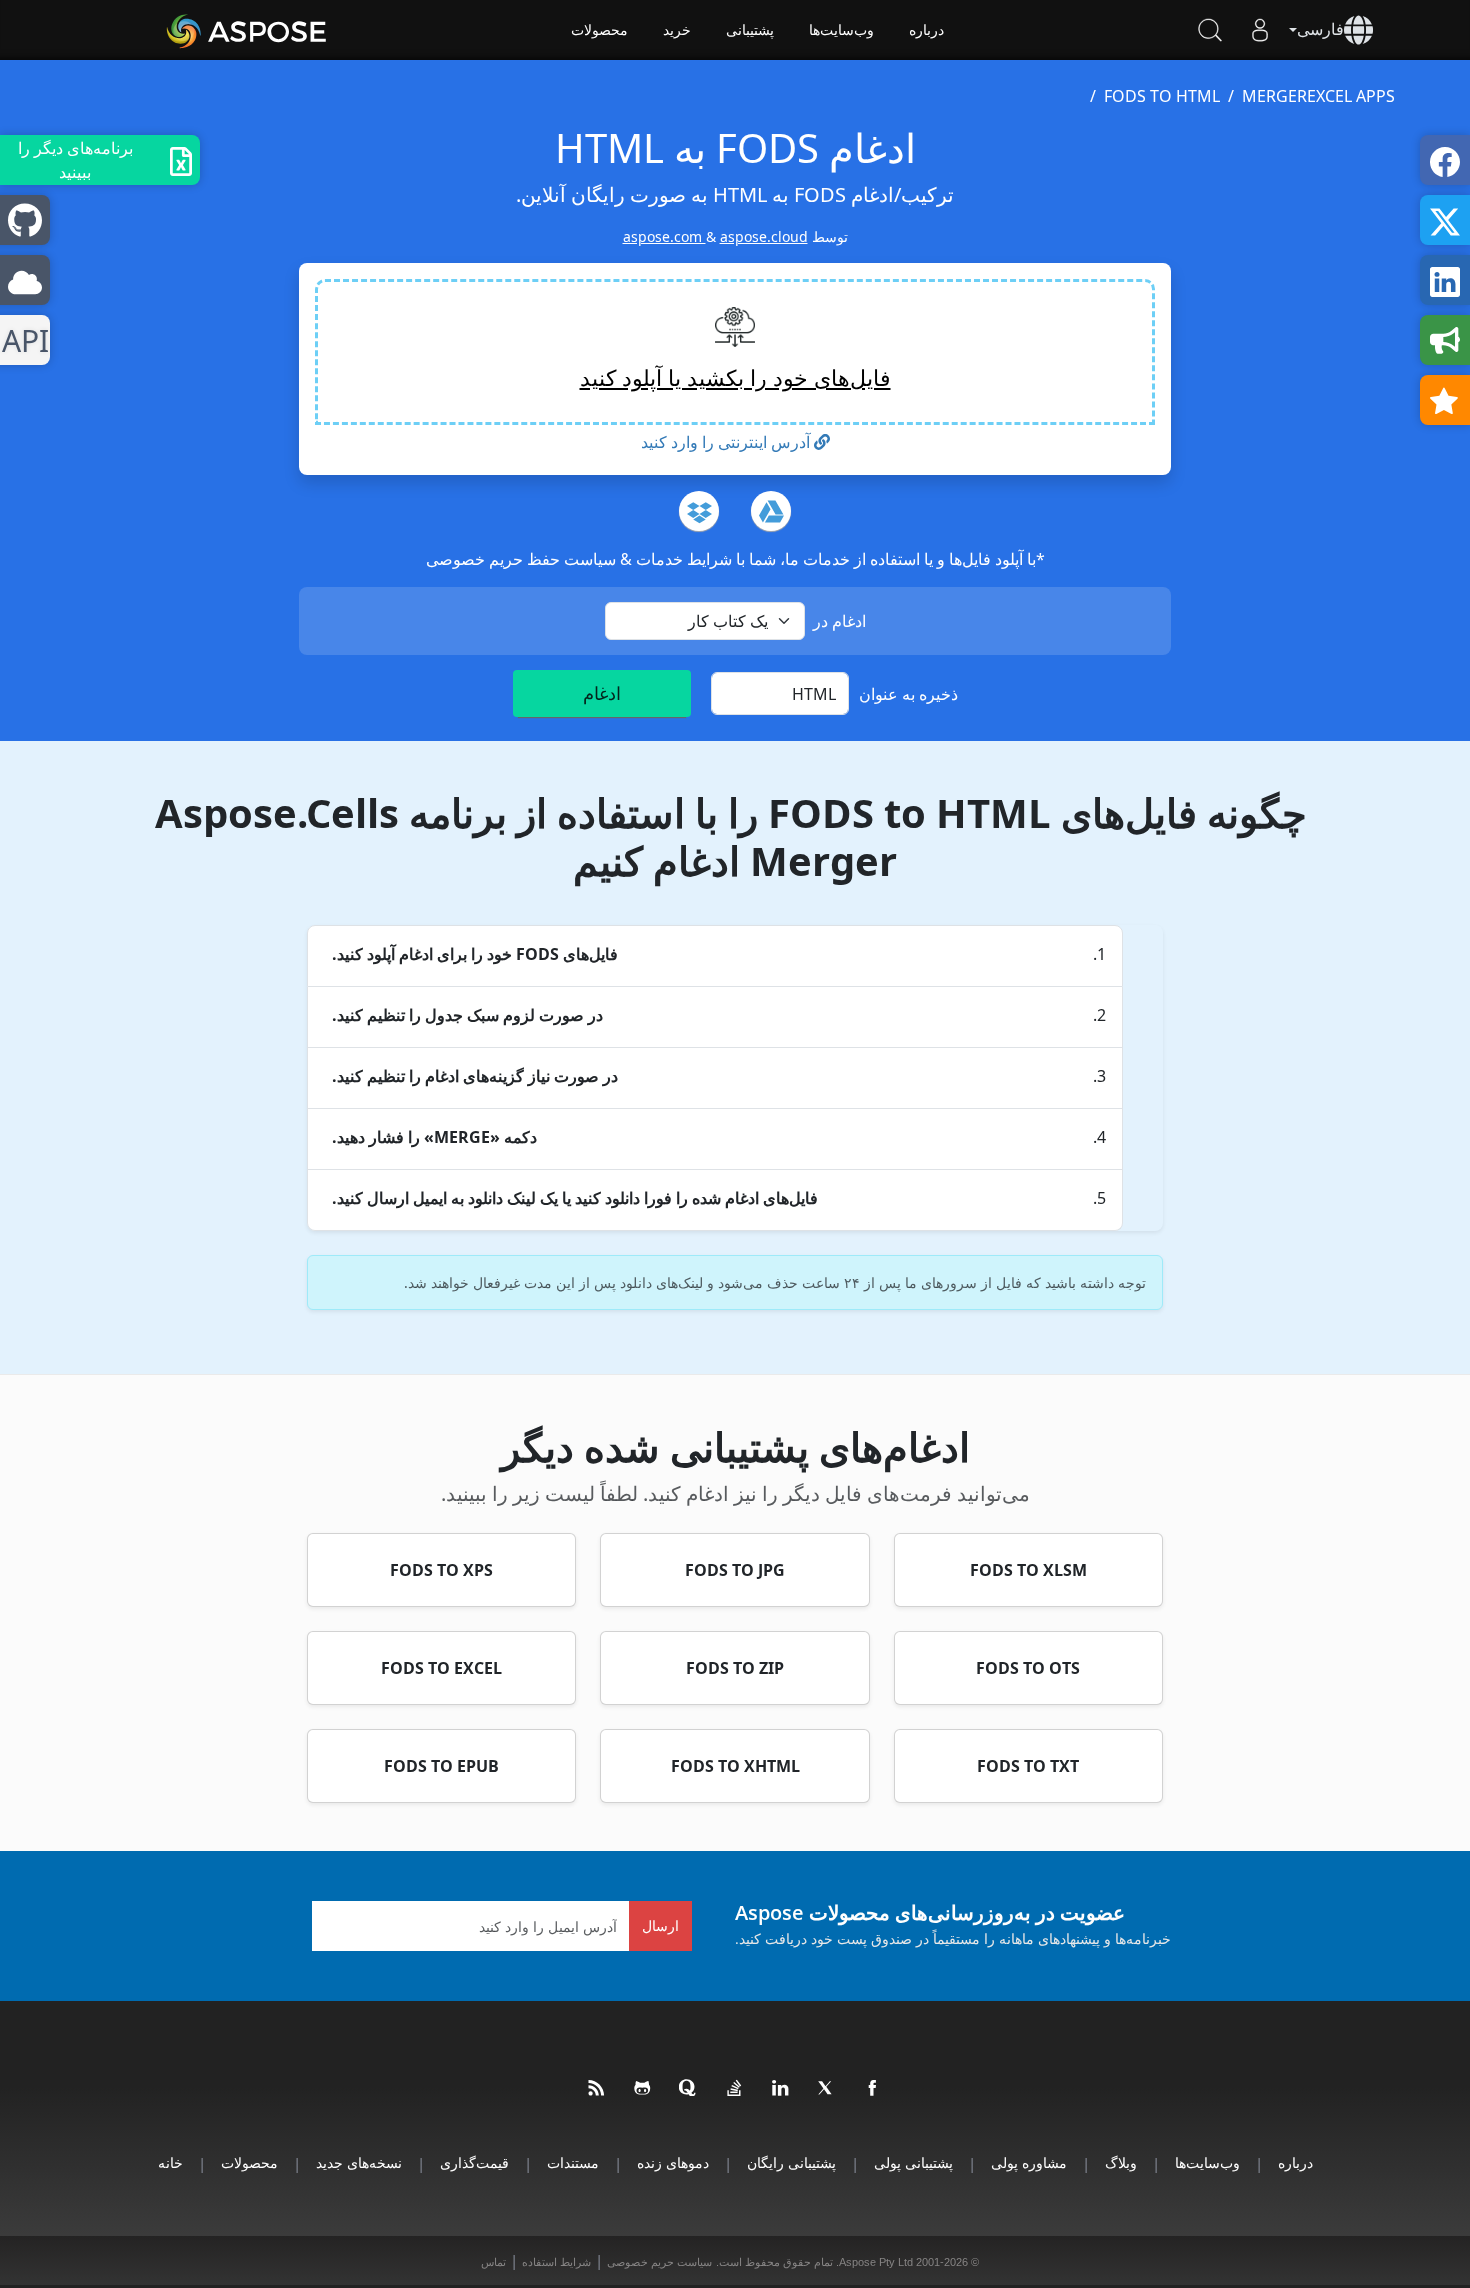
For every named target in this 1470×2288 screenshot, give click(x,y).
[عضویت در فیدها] (597, 2089)
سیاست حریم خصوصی (659, 2262)
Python (29, 340)
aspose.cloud (764, 236)
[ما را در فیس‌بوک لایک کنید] (873, 2089)
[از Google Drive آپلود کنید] (771, 511)
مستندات (573, 2162)
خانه (170, 2162)
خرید (677, 30)
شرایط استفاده (556, 2262)
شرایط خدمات (682, 559)
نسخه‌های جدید (359, 2162)
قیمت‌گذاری (474, 2162)
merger (1274, 96)
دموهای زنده (673, 2162)
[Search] (1210, 30)
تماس (493, 2262)
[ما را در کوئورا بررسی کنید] (689, 2089)
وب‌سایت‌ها (841, 30)
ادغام (602, 693)
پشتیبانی (750, 30)
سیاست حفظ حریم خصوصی (521, 559)
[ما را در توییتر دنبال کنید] (827, 2089)
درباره (926, 30)
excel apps (1351, 96)
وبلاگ (1121, 2162)
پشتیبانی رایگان (791, 2162)
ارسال (660, 1925)
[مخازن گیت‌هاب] (643, 2089)
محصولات (599, 30)
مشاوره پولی (1029, 2162)
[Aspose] (247, 30)
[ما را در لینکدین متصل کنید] (781, 2089)
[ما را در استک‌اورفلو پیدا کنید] (735, 2089)
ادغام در (839, 621)
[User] (1260, 30)
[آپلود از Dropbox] (699, 511)
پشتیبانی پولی (913, 2162)
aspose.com (664, 236)
